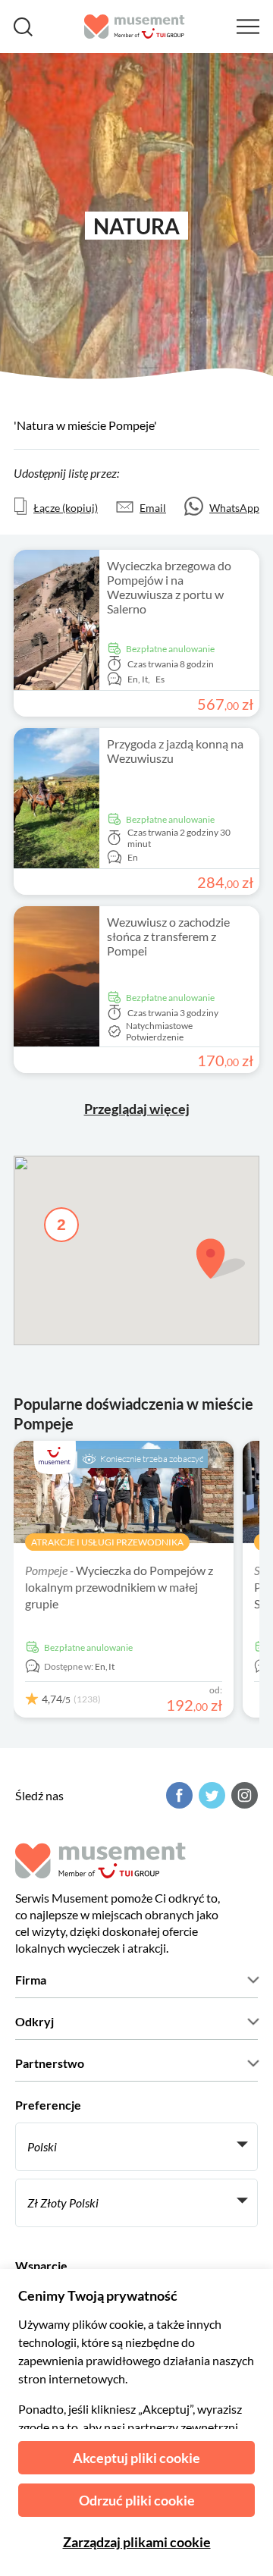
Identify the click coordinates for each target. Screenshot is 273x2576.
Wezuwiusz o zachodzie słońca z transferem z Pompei (168, 936)
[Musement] (135, 27)
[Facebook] (177, 1795)
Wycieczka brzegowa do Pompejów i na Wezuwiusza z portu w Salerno (169, 587)
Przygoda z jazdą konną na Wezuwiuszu (175, 751)
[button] (221, 1258)
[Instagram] (243, 1795)
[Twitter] (210, 1795)
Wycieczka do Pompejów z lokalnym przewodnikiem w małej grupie (119, 1587)
